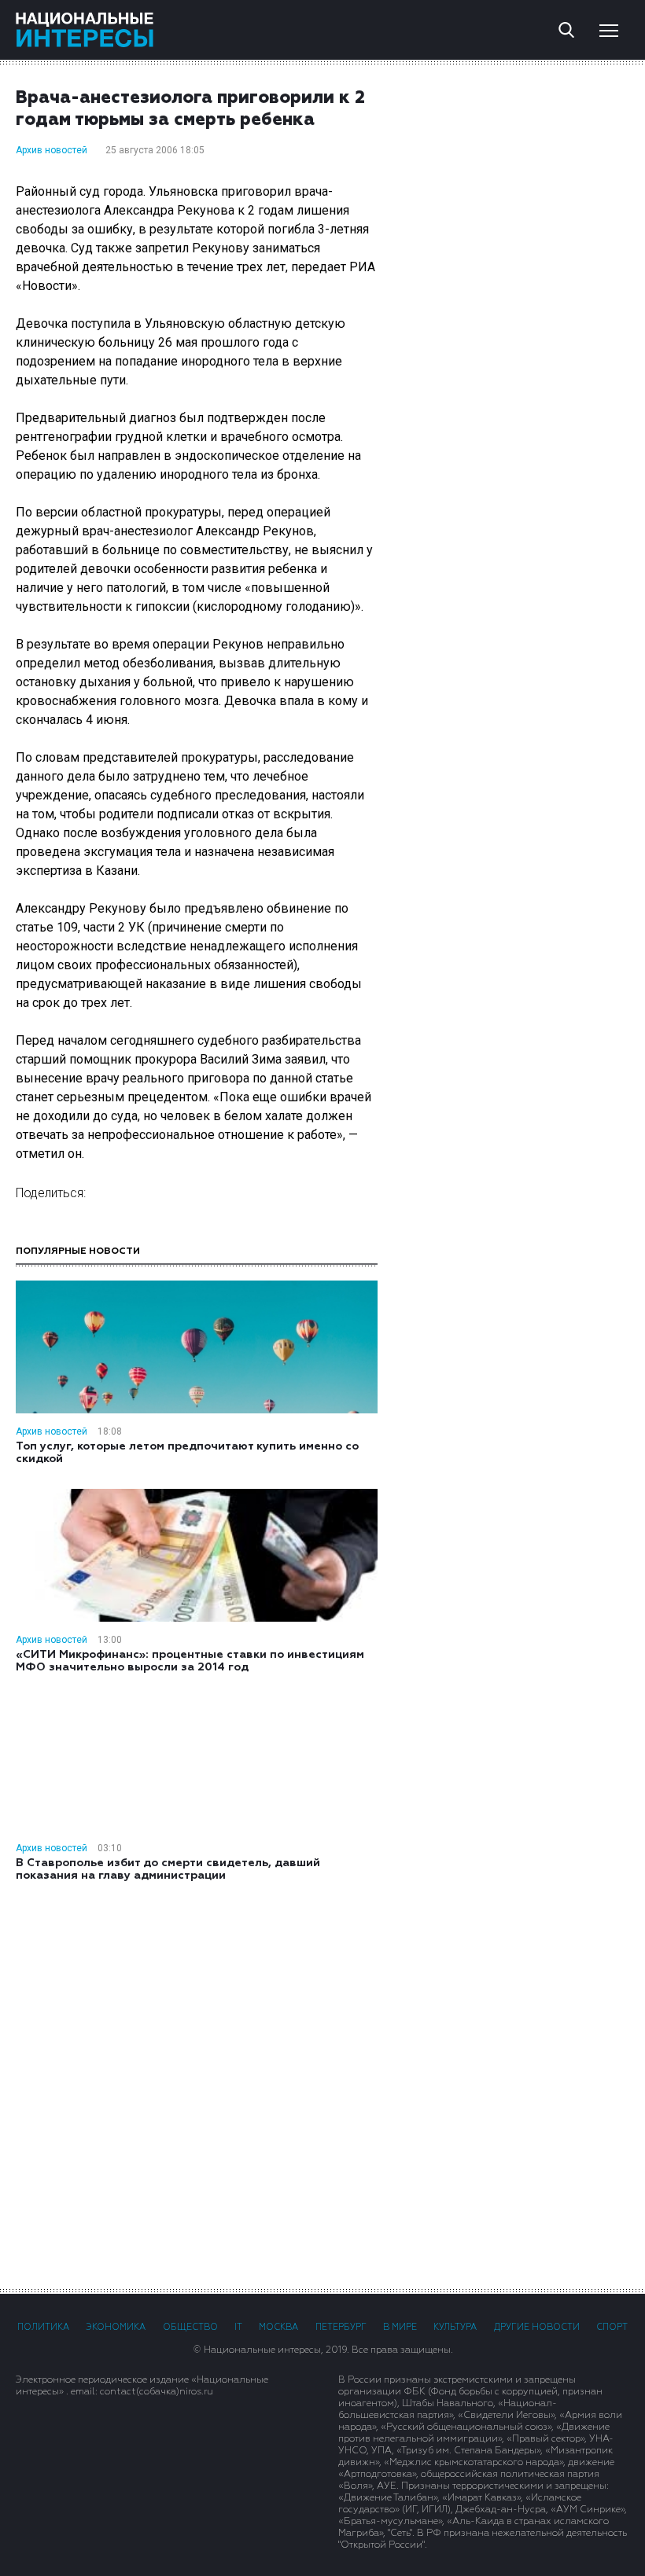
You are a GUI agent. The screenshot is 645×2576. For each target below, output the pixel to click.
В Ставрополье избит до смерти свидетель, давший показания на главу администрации (168, 1869)
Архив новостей (52, 150)
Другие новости (537, 2327)
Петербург (341, 2327)
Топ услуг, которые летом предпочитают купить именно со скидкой (187, 1453)
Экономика (116, 2327)
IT (238, 2327)
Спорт (612, 2327)
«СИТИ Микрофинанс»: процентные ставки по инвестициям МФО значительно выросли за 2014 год (190, 1661)
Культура (455, 2327)
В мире (400, 2327)
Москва (278, 2327)
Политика (43, 2327)
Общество (190, 2327)
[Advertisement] (322, 2084)
